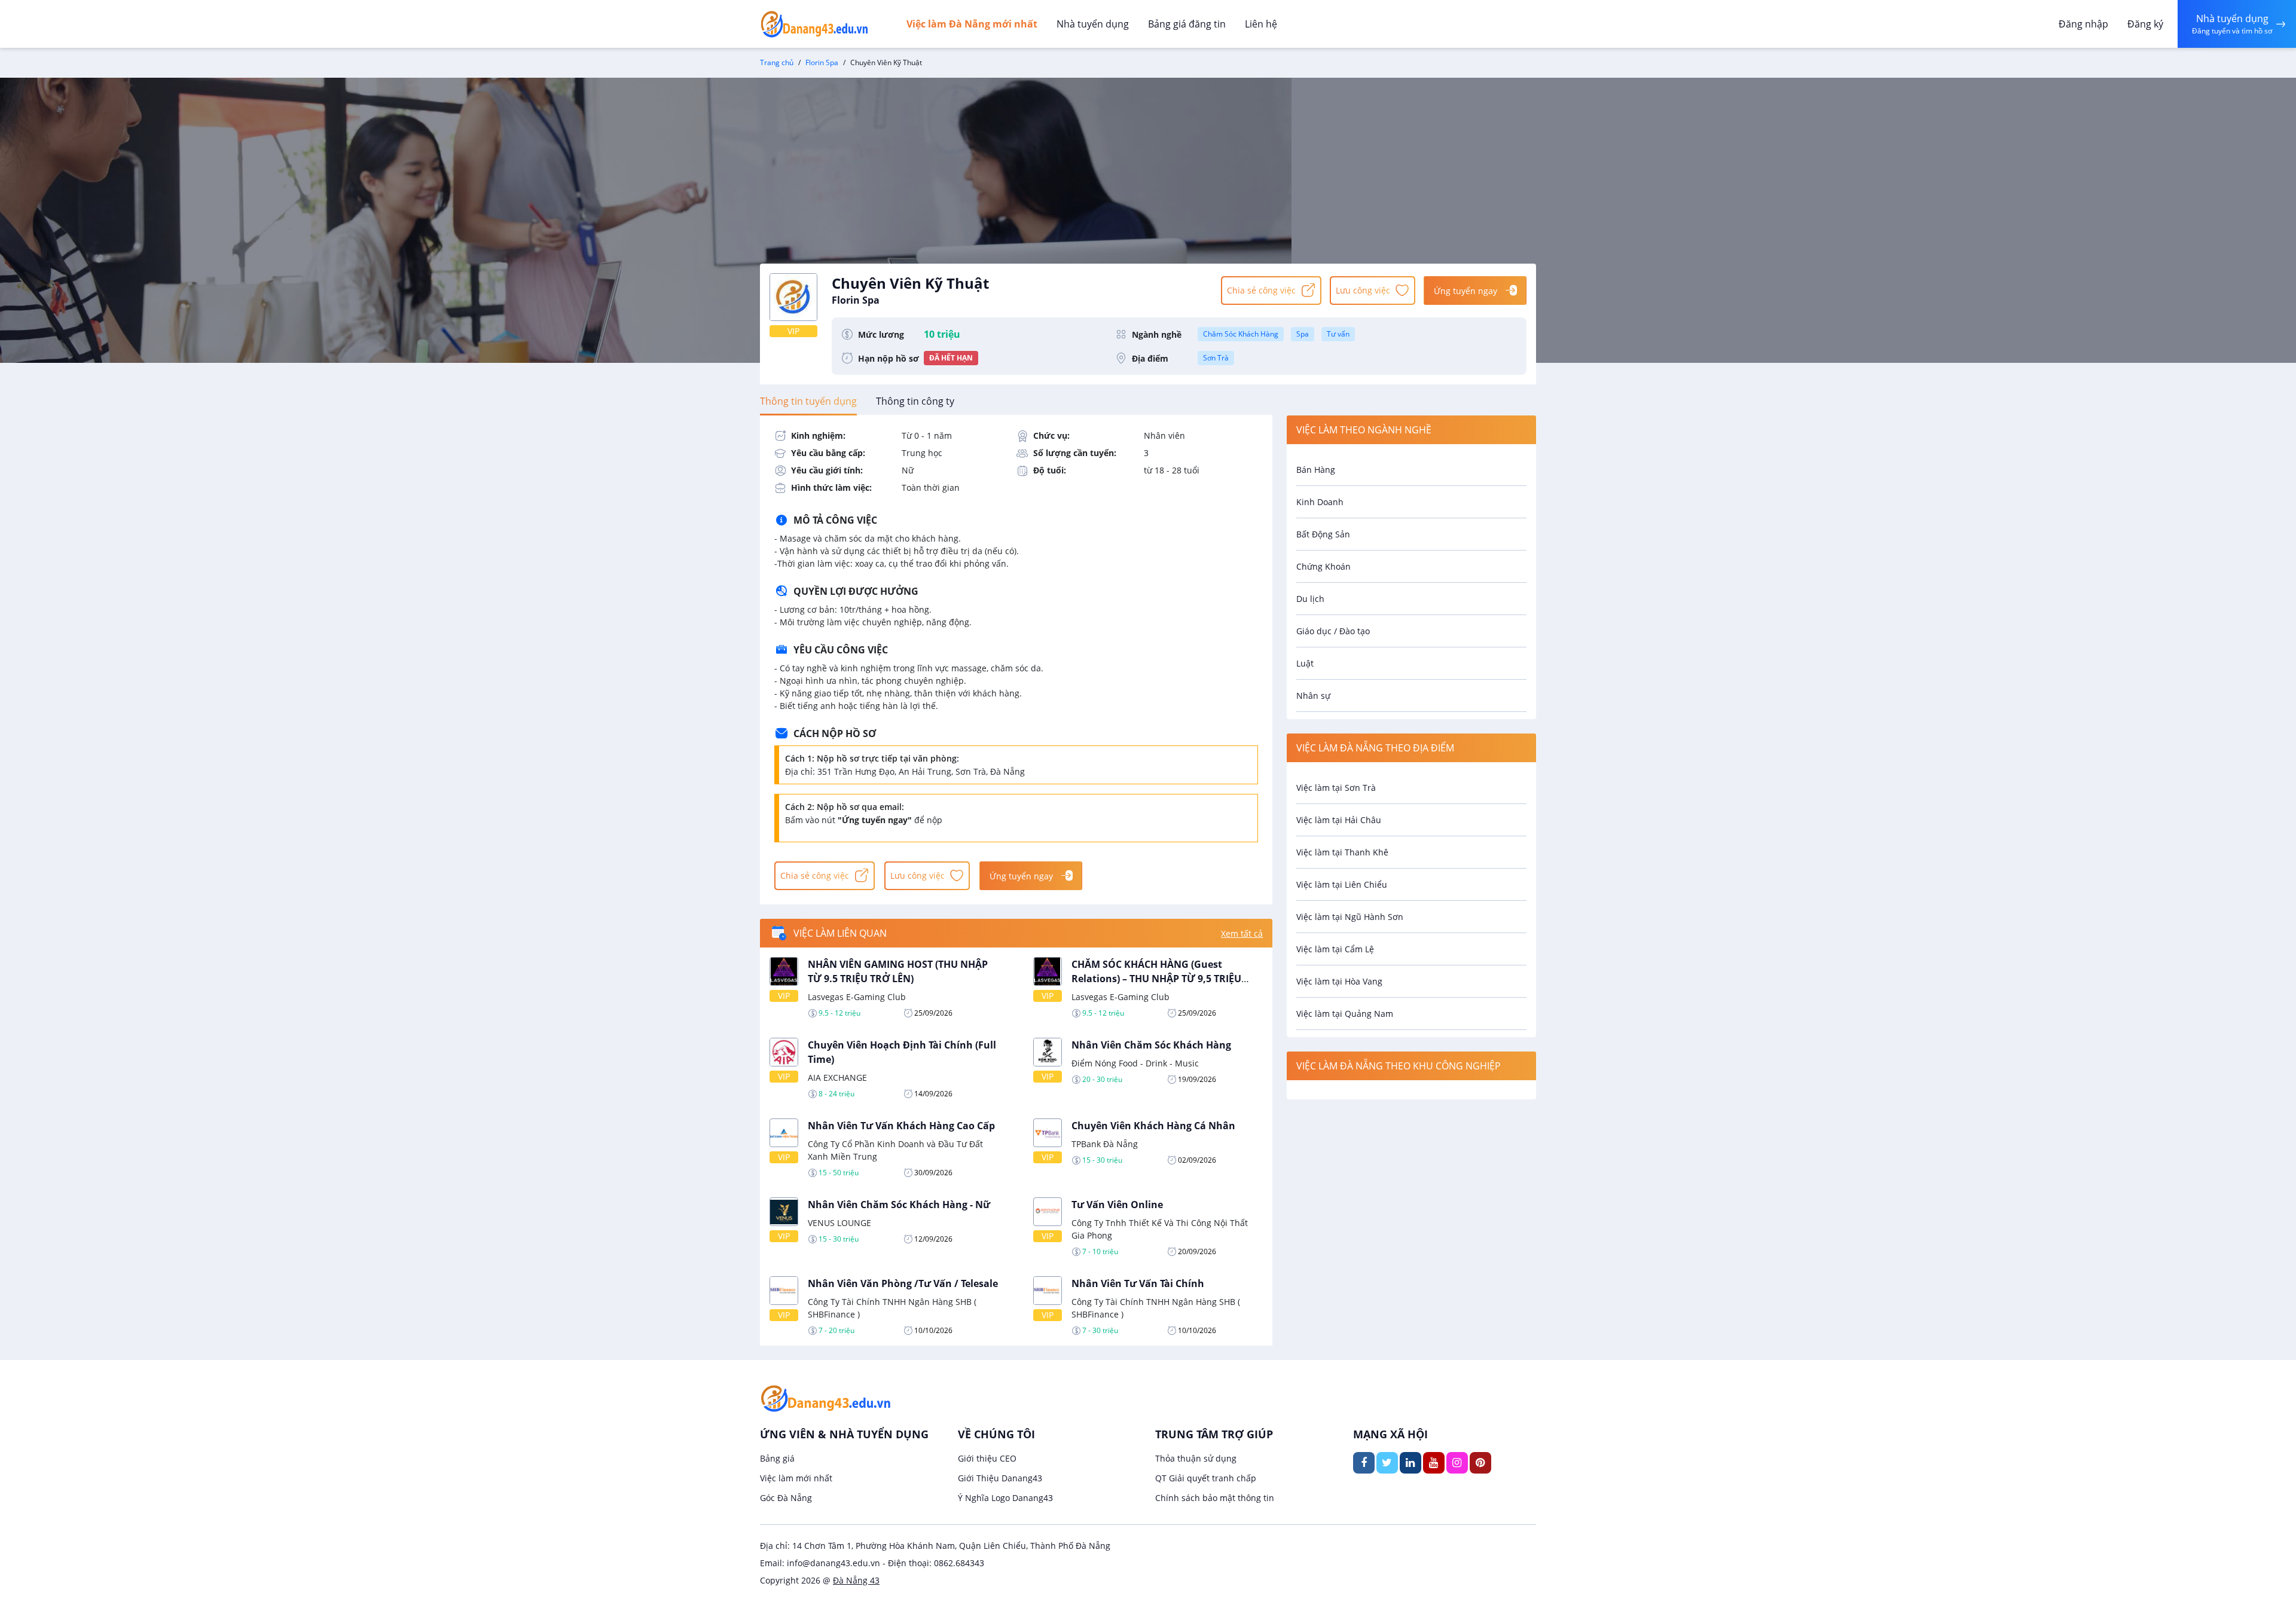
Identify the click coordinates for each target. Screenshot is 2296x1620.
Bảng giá (777, 1458)
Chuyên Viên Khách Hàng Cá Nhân (1153, 1126)
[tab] (808, 401)
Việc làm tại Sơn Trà (1336, 788)
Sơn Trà (1216, 358)
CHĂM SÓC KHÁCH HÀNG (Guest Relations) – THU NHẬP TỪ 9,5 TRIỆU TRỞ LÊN (1156, 979)
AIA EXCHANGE (837, 1078)
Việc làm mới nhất (796, 1478)
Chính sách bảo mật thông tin (1215, 1498)
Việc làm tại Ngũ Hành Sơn (1350, 917)
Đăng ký (2145, 24)
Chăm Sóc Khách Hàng (1241, 334)
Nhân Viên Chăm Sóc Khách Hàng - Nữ (899, 1205)
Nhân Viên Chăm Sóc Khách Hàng (1151, 1045)
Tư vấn (1338, 334)
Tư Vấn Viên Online (1117, 1205)
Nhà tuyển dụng (1093, 24)
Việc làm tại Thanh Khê (1342, 852)
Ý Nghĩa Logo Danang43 (1005, 1498)
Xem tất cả (1242, 933)
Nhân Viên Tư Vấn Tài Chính (1138, 1283)
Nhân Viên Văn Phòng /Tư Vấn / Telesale (903, 1283)
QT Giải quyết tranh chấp (1206, 1478)
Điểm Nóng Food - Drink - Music (1135, 1063)
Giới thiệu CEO (987, 1458)
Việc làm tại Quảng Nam (1345, 1014)
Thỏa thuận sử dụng (1196, 1458)
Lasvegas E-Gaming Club (857, 997)
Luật (1305, 663)
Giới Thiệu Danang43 (1000, 1478)
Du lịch (1310, 599)
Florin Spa (822, 62)
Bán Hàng (1316, 470)
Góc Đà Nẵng (786, 1498)
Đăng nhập (2083, 24)
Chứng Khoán (1323, 566)
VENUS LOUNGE (839, 1223)
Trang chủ (777, 62)
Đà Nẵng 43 (856, 1580)
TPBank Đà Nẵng (1105, 1144)
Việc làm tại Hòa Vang (1339, 981)
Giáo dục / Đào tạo (1333, 631)
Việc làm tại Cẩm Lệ (1335, 949)
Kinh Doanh (1320, 502)
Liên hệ (1261, 24)
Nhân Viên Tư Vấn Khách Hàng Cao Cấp (901, 1126)
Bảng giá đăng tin (1187, 24)
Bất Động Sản (1323, 534)
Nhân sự (1313, 696)
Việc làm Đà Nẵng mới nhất (972, 24)
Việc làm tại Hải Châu (1339, 820)
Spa (1303, 334)
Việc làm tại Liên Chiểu (1342, 884)
